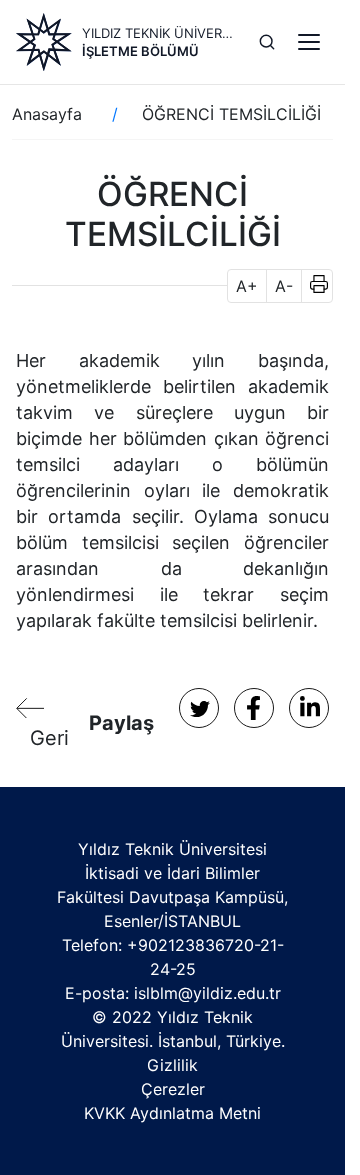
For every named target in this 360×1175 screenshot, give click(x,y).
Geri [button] (49, 738)
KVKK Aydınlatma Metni (172, 1113)
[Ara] (267, 42)
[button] (312, 286)
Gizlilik (172, 1065)
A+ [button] (247, 286)
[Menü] (309, 42)
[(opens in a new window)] (199, 708)
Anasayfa (47, 114)
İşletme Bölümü (140, 51)
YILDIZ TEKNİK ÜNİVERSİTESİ (158, 33)
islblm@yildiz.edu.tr (207, 993)
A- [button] (284, 286)
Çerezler (173, 1089)
